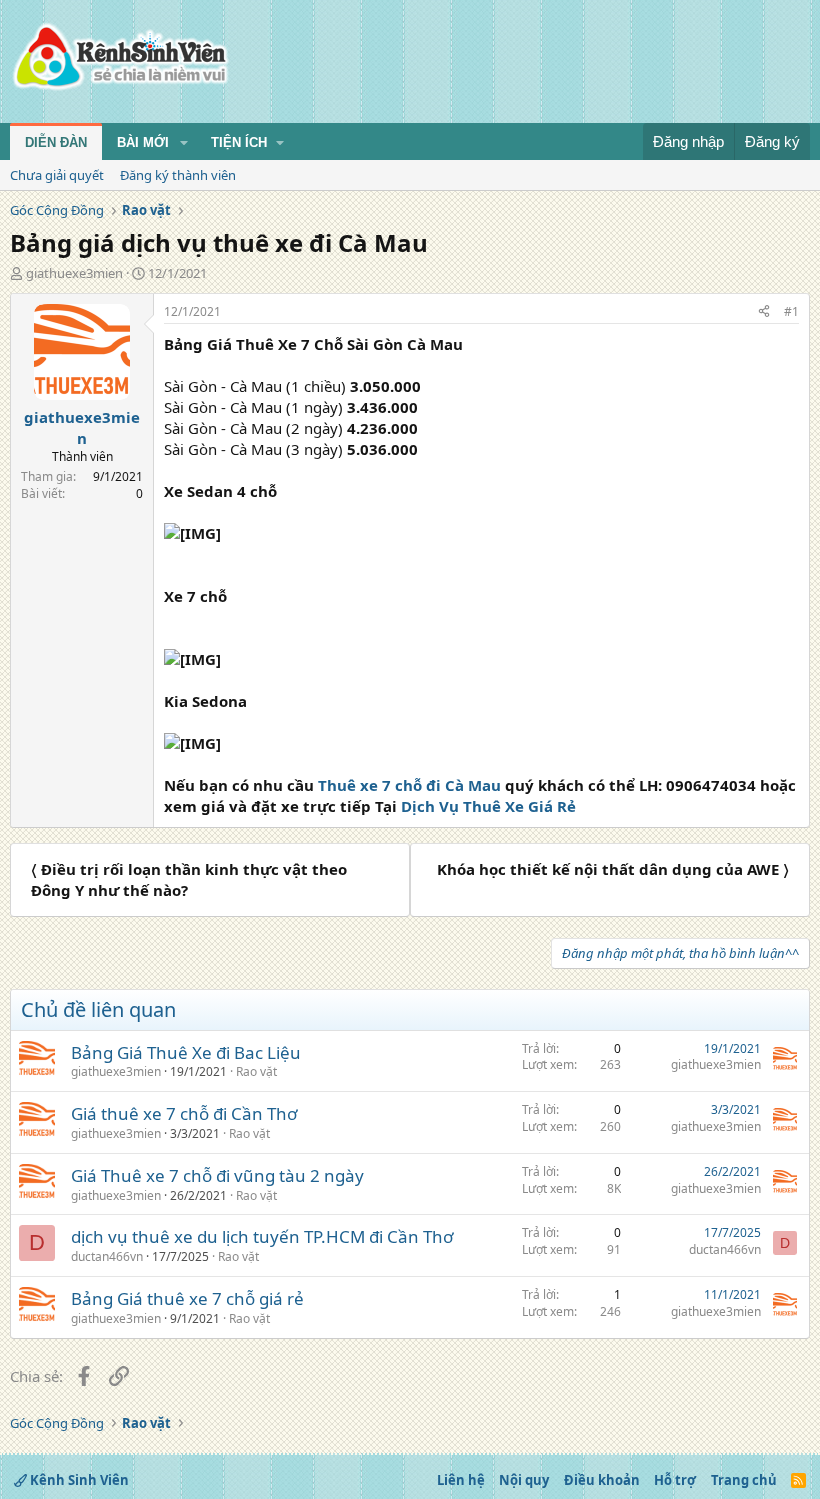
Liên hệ (461, 1480)
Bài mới (143, 142)
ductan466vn (107, 1256)
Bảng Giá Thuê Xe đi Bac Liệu (186, 1052)
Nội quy (524, 1480)
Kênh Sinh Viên (78, 1480)
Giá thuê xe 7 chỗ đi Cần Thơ (184, 1113)
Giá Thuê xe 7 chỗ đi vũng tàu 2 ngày (217, 1175)
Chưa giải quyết (57, 175)
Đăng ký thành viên (178, 175)
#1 (791, 311)
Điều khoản (602, 1480)
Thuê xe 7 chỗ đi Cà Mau (409, 785)
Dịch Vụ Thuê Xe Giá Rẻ (488, 806)
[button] (184, 143)
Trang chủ (744, 1480)
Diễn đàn (56, 142)
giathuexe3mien (74, 273)
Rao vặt (256, 1071)
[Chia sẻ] (764, 312)
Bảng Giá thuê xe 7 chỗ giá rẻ (187, 1298)
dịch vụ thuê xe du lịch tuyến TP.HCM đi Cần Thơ (262, 1236)
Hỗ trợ (675, 1480)
